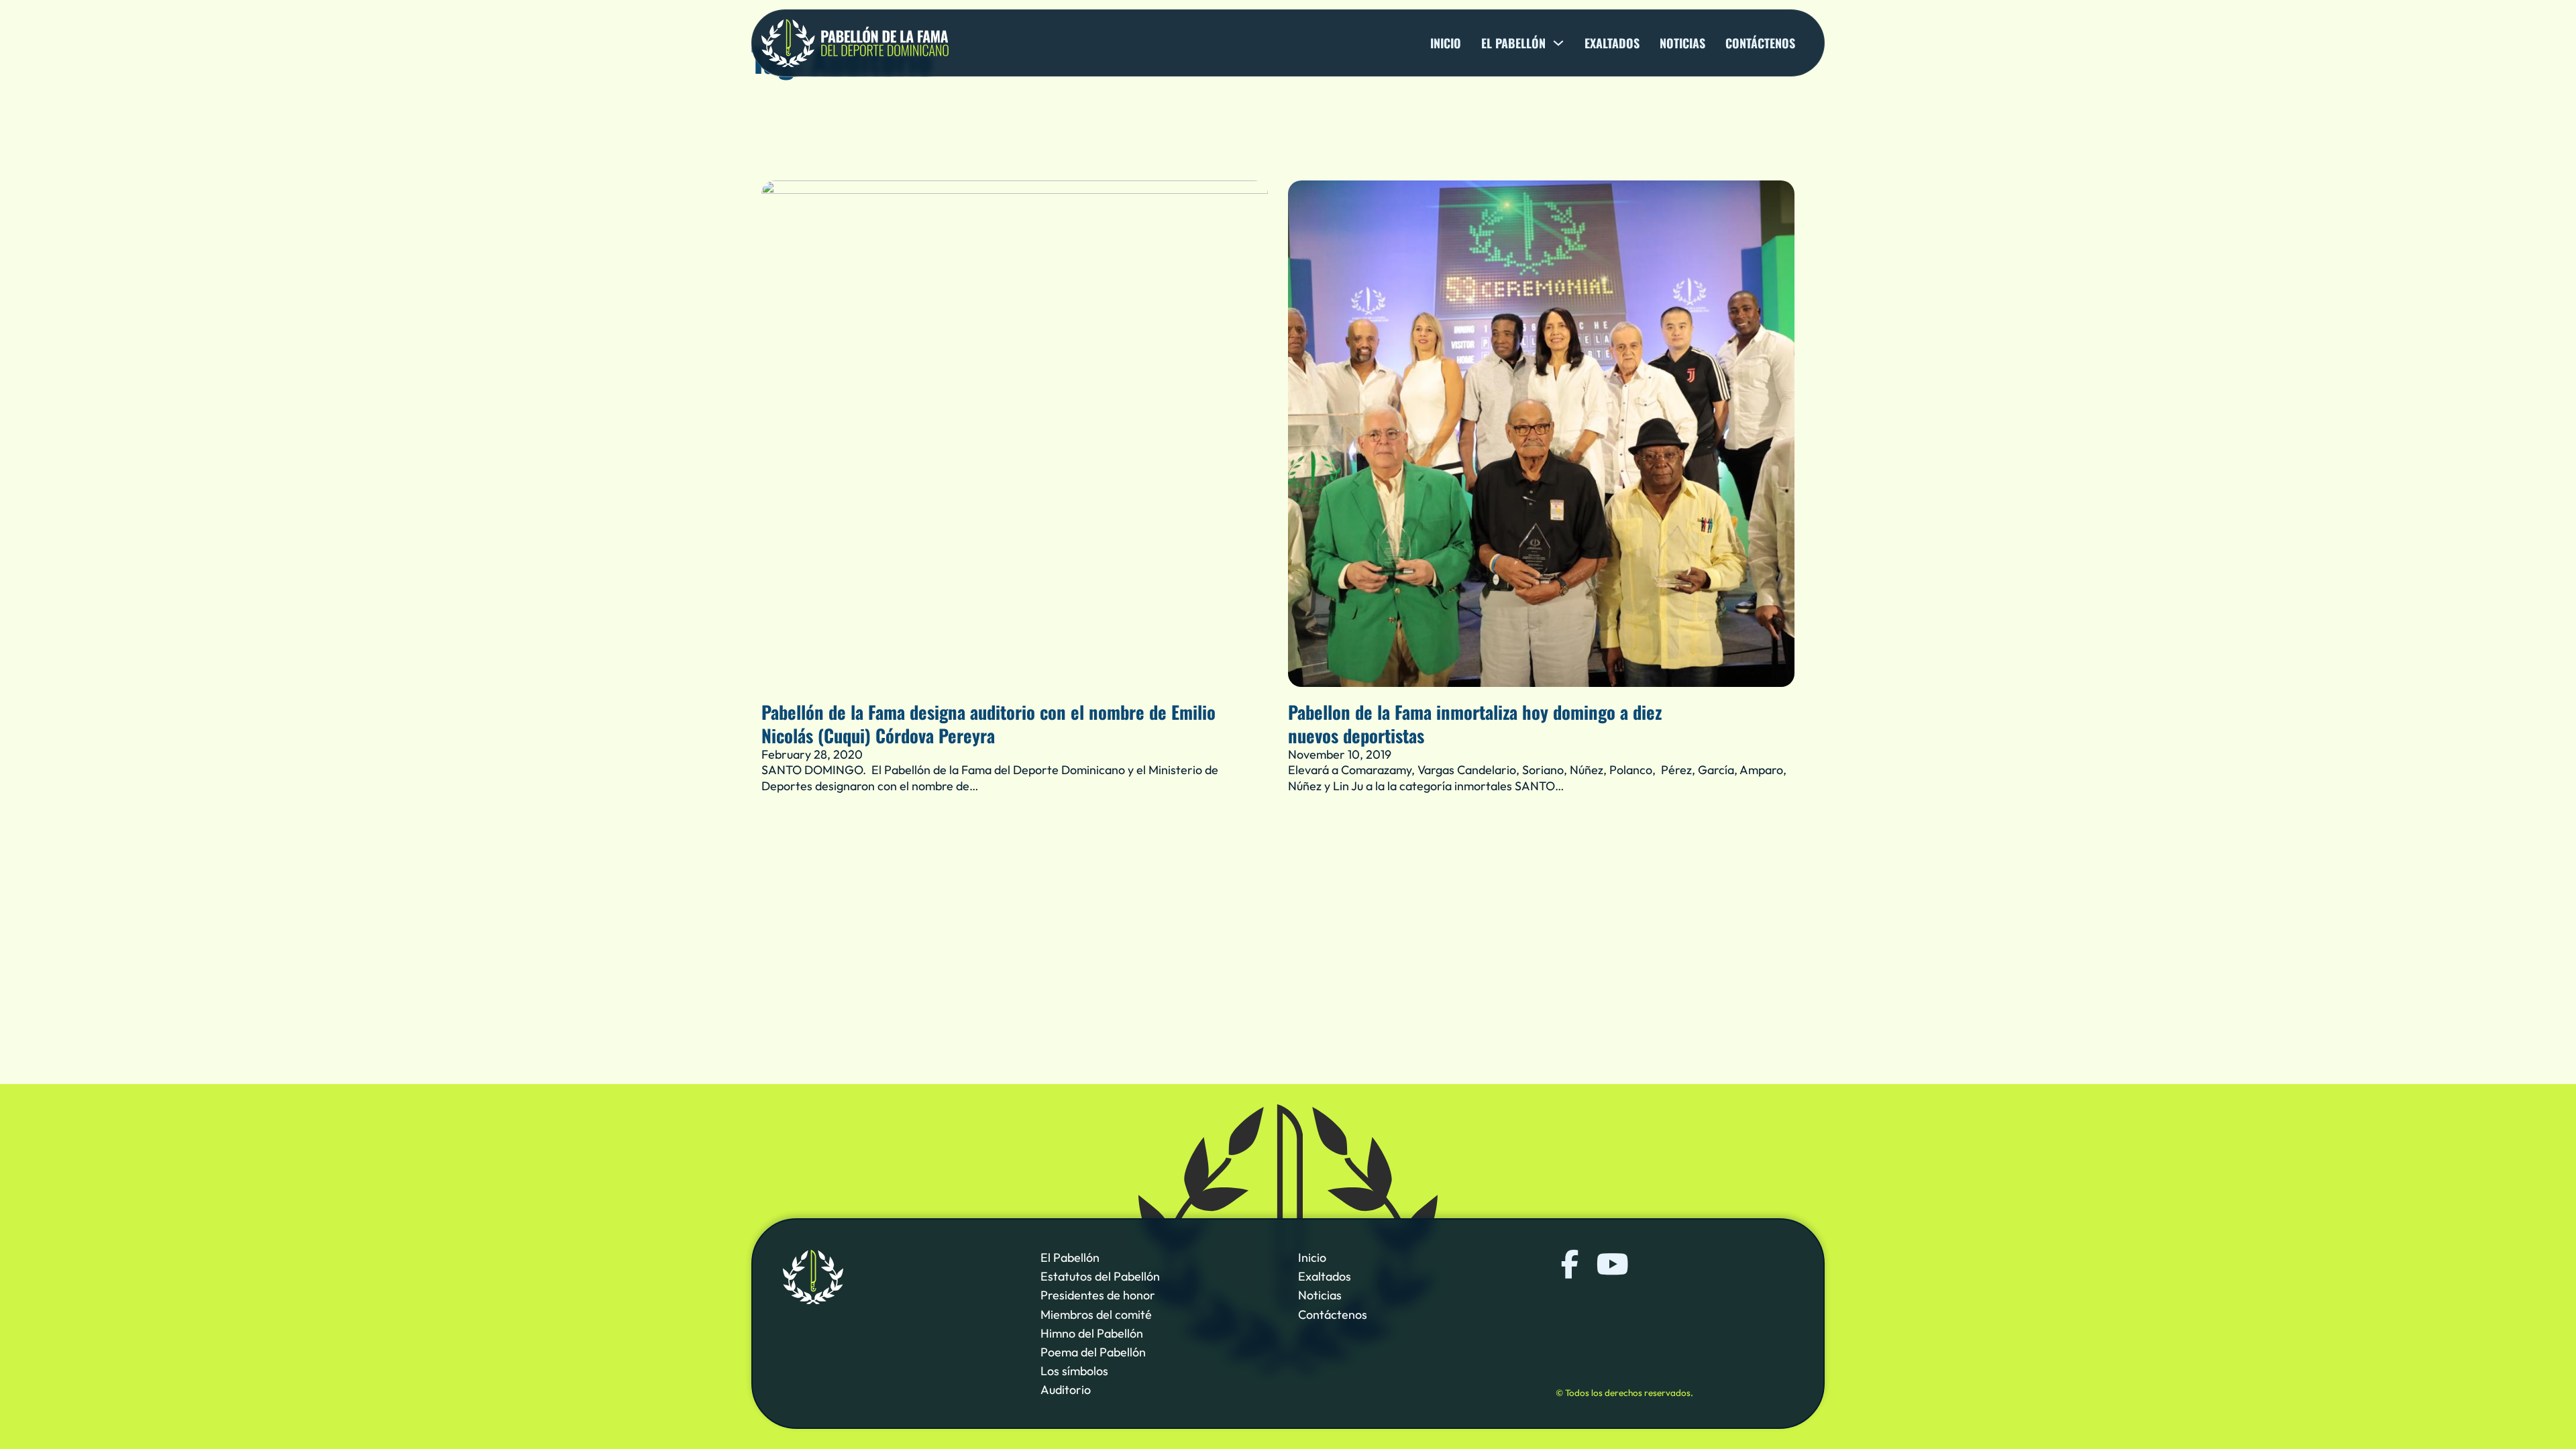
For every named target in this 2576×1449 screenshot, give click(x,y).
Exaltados (1612, 43)
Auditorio (1066, 1390)
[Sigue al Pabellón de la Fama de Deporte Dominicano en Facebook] (1570, 1264)
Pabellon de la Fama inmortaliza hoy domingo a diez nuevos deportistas (1475, 723)
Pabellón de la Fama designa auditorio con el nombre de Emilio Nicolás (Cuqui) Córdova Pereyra (988, 723)
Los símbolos (1074, 1371)
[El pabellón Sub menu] (1558, 43)
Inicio (1446, 43)
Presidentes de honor (1098, 1295)
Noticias (1682, 43)
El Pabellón (1070, 1257)
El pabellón (1513, 43)
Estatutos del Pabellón (1100, 1276)
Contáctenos (1760, 43)
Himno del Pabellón (1092, 1333)
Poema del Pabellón (1093, 1352)
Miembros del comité (1096, 1314)
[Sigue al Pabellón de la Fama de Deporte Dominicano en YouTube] (1611, 1264)
